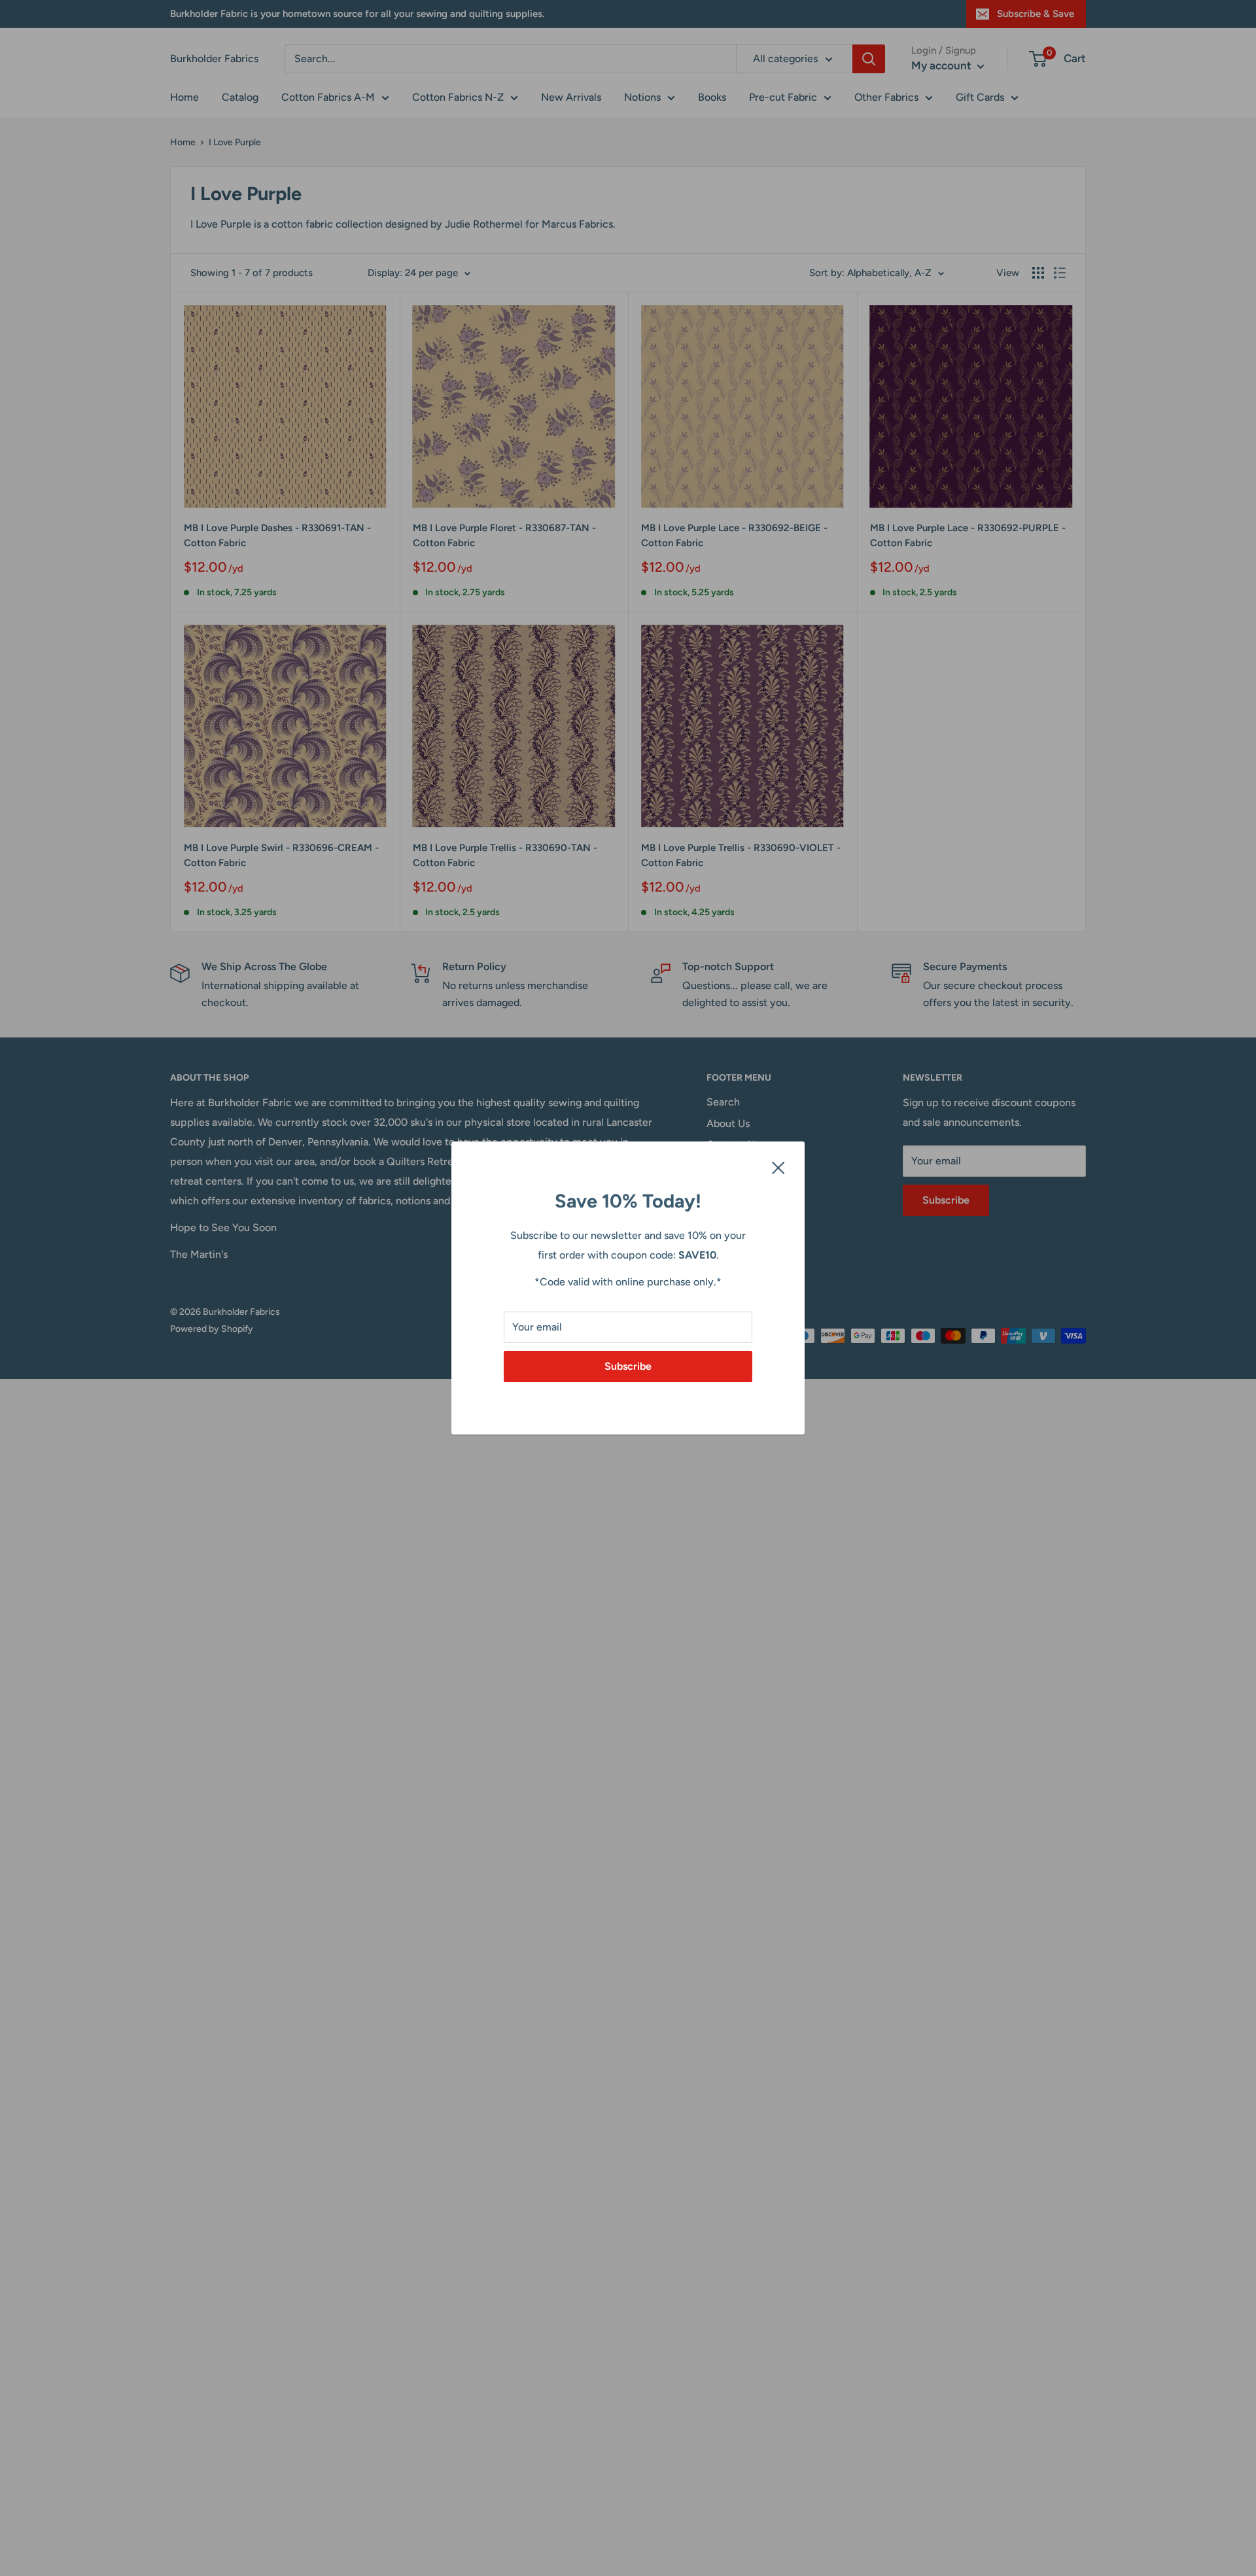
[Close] (778, 1167)
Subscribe (628, 1366)
